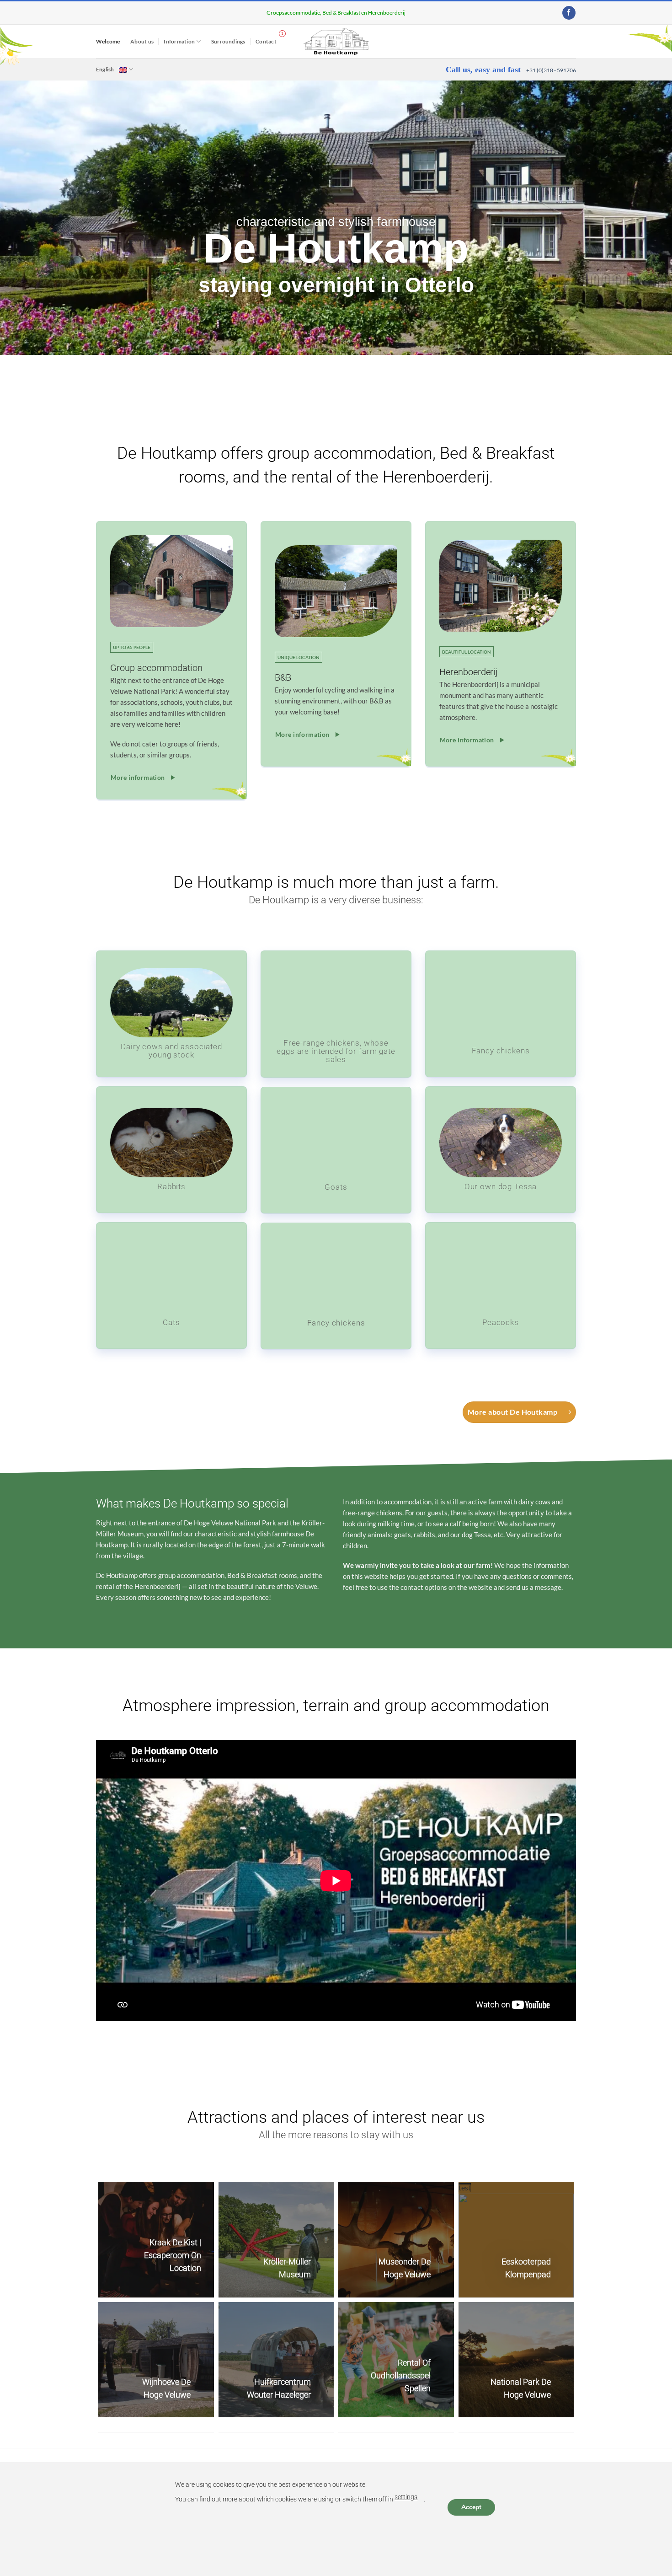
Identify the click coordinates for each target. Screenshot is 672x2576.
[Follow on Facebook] (569, 13)
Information (179, 41)
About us (142, 41)
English (105, 69)
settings (406, 2497)
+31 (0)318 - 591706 (551, 70)
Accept (471, 2507)
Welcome (108, 41)
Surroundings (228, 41)
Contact (266, 41)
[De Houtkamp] (336, 41)
